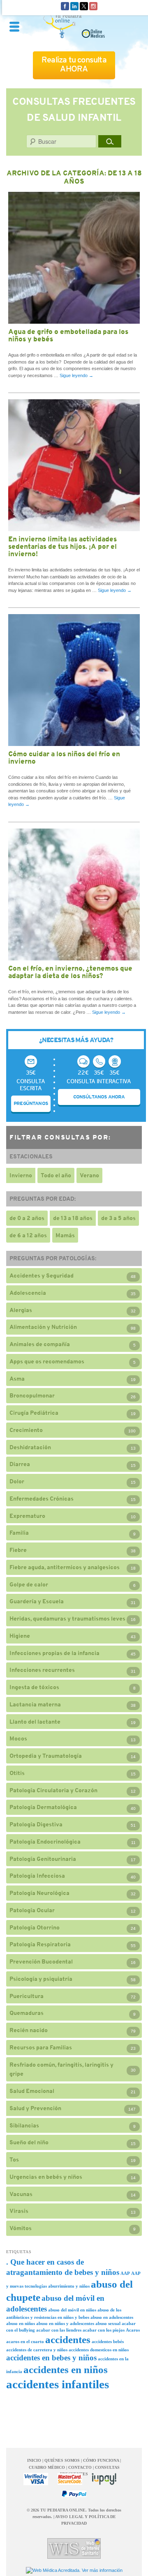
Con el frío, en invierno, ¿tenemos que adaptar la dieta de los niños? (70, 972)
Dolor (17, 1481)
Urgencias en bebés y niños (46, 2177)
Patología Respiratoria (40, 1944)
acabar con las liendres (59, 2330)
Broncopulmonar (32, 1395)
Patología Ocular (32, 1910)
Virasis (19, 2211)
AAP (125, 2273)
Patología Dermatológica (43, 1807)
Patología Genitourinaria (43, 1859)
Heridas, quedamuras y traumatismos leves (67, 1618)
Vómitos (21, 2228)
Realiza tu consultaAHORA (74, 64)
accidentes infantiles (58, 2384)
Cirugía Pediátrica (34, 1413)
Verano (89, 1175)
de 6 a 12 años (28, 1235)
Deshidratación (30, 1447)
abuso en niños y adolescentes (65, 2324)
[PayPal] (74, 2494)
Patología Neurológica (39, 1893)
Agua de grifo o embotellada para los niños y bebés (68, 335)
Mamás (65, 1235)
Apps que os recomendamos (47, 1361)
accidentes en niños (66, 2370)
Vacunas (21, 2194)
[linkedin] (74, 5)
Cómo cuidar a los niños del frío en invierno (64, 757)
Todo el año (56, 1175)
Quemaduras (27, 2013)
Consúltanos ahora (99, 1097)
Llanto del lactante (35, 1722)
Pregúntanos (31, 1103)
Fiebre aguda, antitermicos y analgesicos (65, 1567)
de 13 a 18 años (73, 1218)
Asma (17, 1379)
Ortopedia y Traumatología (46, 1756)
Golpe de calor (29, 1584)
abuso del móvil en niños (72, 2310)
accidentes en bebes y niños (51, 2358)
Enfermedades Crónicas (42, 1499)
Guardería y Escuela (37, 1601)
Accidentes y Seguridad (42, 1275)
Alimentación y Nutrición (43, 1327)
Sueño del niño (29, 2142)
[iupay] (104, 2479)
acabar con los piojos (104, 2330)
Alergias (21, 1310)
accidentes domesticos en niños (99, 2350)
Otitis (17, 1773)
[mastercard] (70, 2479)
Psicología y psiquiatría (41, 1979)
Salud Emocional (32, 2091)
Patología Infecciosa (37, 1876)
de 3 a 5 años (118, 1218)
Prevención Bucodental (41, 1961)
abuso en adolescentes (112, 2317)
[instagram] (93, 5)
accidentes (68, 2340)
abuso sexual (108, 2324)
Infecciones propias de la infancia (54, 1653)
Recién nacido (29, 2030)
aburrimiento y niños (69, 2286)
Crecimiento (26, 1430)
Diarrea (20, 1464)
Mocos (18, 1738)
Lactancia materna (35, 1704)
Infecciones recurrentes (42, 1670)
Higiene (20, 1636)
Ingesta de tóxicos (34, 1687)
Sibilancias (24, 2125)
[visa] (36, 2479)
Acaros (133, 2330)
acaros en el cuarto (25, 2342)
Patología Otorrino (35, 1927)
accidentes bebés (108, 2342)
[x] (84, 5)
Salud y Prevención (35, 2108)
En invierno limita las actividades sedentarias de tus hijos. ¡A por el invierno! (62, 546)
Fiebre (18, 1550)
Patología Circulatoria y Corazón (53, 1790)
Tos (14, 2159)
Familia (19, 1533)
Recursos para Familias (41, 2047)
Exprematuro (27, 1516)
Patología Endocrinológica (45, 1842)
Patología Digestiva (36, 1824)
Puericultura (27, 1996)
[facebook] (65, 5)
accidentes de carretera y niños (37, 2350)
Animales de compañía (40, 1344)
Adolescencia (28, 1293)
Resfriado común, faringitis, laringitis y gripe (61, 2069)
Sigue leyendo (76, 375)
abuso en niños (21, 2324)
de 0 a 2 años (27, 1218)
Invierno (21, 1175)
